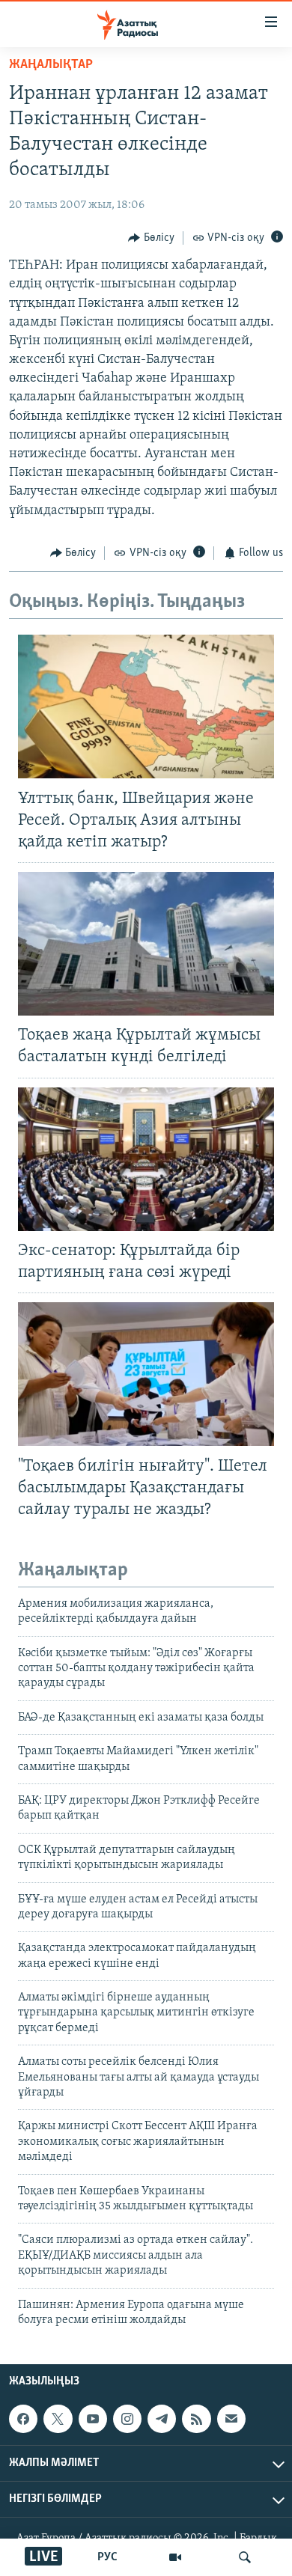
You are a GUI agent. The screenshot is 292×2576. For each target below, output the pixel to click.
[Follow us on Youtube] (93, 2419)
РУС (107, 2557)
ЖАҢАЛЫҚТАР (51, 65)
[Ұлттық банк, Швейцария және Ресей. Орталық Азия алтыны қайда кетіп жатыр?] (146, 706)
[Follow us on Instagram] (127, 2419)
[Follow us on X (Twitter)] (58, 2419)
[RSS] (196, 2419)
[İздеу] (245, 2557)
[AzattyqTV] (175, 2557)
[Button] (151, 238)
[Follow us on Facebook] (23, 2419)
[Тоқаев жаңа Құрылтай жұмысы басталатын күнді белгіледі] (146, 944)
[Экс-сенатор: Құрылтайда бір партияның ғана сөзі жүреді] (146, 1159)
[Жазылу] (231, 2419)
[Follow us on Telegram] (162, 2419)
